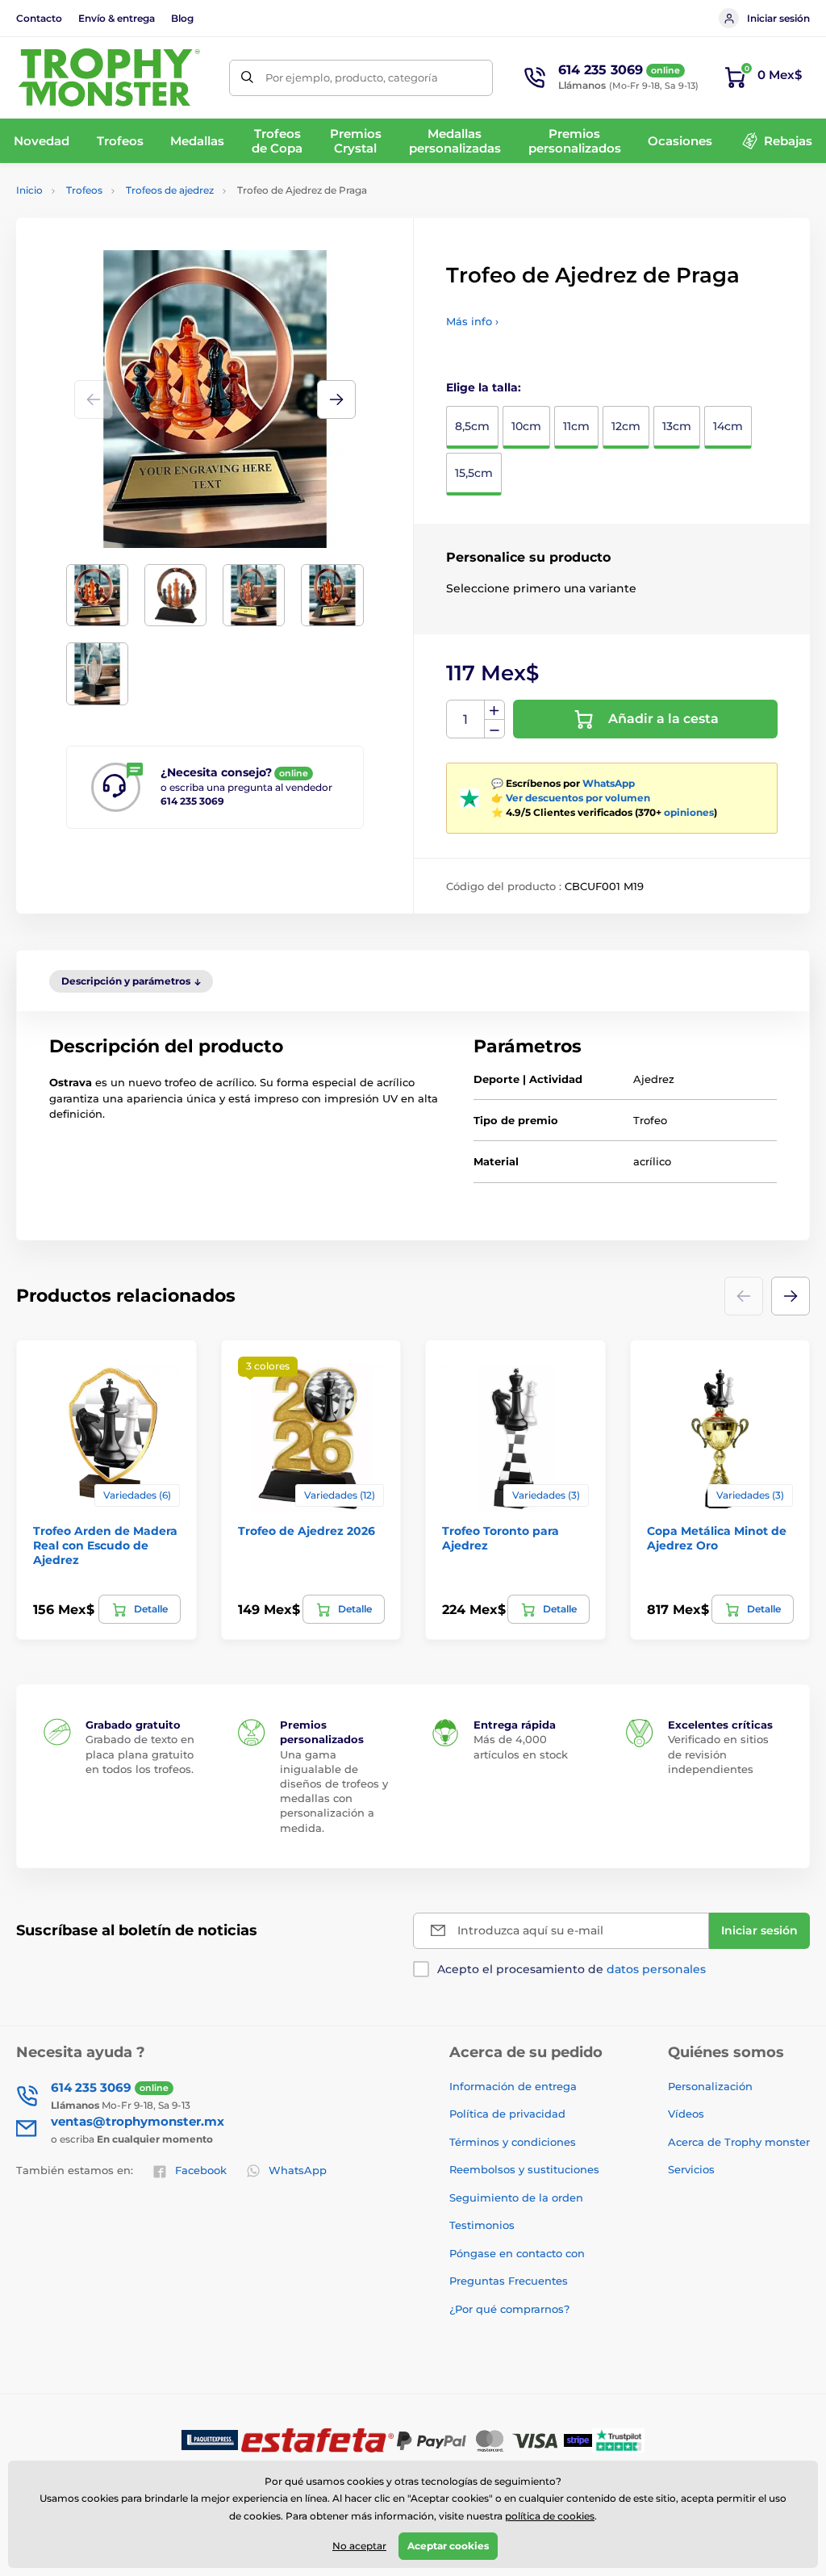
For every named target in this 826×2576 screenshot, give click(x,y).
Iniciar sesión (778, 18)
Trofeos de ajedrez (170, 190)
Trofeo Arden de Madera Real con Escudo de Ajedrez (105, 1545)
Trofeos (84, 190)
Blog (182, 18)
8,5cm (472, 426)
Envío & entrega (117, 18)
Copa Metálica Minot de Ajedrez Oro (717, 1538)
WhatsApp (609, 783)
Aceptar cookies (448, 2546)
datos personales (656, 1969)
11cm (576, 426)
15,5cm (474, 473)
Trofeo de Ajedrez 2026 (307, 1531)
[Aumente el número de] (494, 710)
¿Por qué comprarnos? (509, 2309)
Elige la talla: (484, 387)
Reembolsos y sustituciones (524, 2169)
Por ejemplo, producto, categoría (352, 77)
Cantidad (466, 719)
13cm (677, 426)
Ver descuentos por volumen (578, 798)
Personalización (710, 2086)
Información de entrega (513, 2086)
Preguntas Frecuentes (509, 2281)
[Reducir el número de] (494, 729)
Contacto (39, 18)
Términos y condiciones (513, 2142)
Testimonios (482, 2225)
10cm (526, 426)
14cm (728, 426)
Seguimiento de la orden (516, 2198)
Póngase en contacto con (517, 2253)
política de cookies (550, 2516)
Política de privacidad (507, 2114)
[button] (336, 399)
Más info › (472, 321)
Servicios (691, 2169)
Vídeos (686, 2114)
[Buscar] (247, 78)
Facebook (201, 2170)
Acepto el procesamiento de (572, 1969)
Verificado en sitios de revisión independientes (718, 1754)
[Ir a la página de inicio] (109, 77)
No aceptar (359, 2546)
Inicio (29, 190)
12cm (626, 426)
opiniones (689, 812)
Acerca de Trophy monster (739, 2142)
